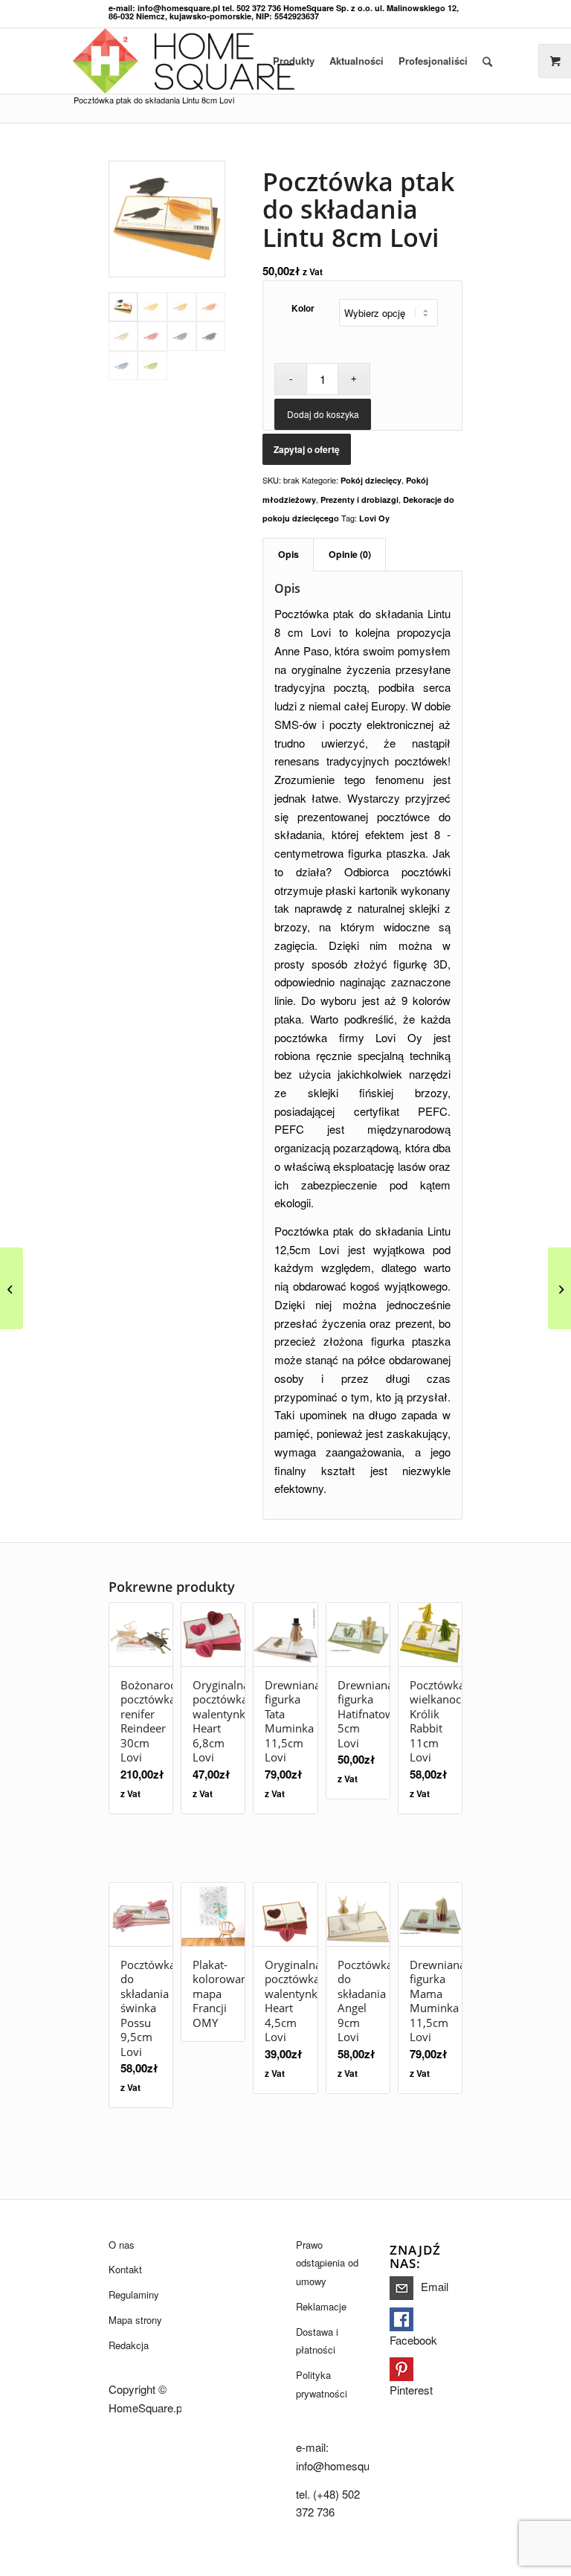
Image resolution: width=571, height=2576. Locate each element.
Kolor (303, 308)
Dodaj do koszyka (323, 414)
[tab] (288, 555)
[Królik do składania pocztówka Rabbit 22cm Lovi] (12, 1288)
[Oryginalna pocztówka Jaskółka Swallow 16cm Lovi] (559, 1288)
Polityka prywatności (322, 2384)
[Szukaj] (487, 61)
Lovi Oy (374, 518)
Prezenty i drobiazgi (359, 500)
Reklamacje (321, 2306)
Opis (288, 554)
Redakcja (129, 2345)
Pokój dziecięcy (371, 480)
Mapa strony (135, 2320)
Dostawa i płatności (317, 2341)
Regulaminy (134, 2294)
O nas (122, 2245)
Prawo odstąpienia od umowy (327, 2263)
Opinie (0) (350, 554)
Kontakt (125, 2269)
